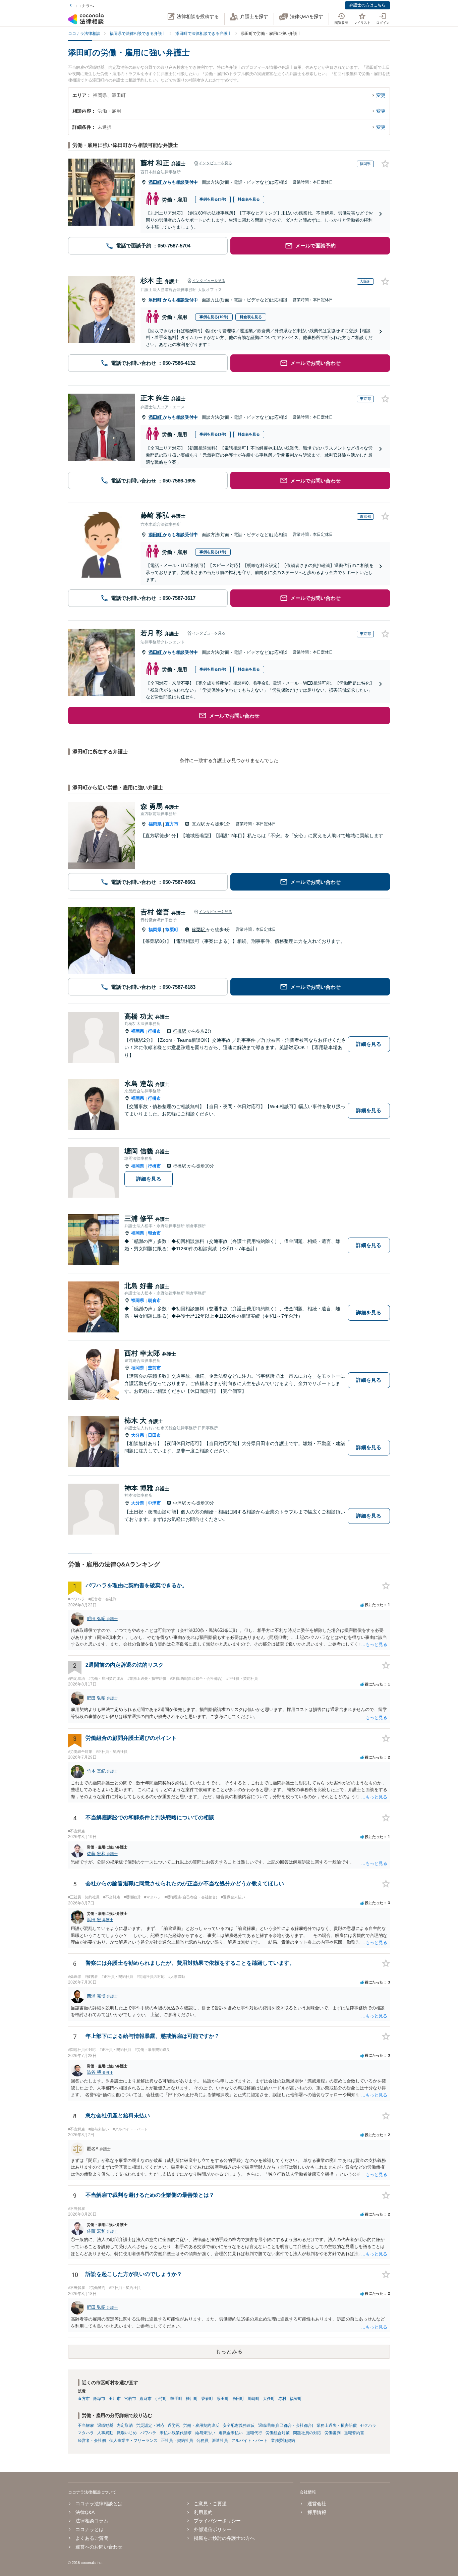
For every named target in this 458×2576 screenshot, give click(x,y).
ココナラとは (90, 2529)
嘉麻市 (146, 2399)
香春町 (207, 2399)
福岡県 (155, 824)
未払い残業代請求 (176, 2433)
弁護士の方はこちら (367, 5)
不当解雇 (86, 2425)
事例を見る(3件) (213, 199)
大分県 (138, 1435)
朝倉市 (154, 1233)
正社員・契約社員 (177, 2441)
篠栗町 (172, 930)
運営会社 (317, 2504)
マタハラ (86, 2433)
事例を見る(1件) (213, 434)
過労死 (174, 2425)
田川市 (115, 2399)
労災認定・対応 (150, 2425)
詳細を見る (369, 1044)
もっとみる (229, 2352)
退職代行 (254, 2433)
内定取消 (125, 2425)
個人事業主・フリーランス (133, 2441)
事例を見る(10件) (214, 317)
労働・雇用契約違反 (201, 2425)
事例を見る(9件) (213, 669)
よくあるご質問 (92, 2538)
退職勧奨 (105, 2425)
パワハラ (148, 2433)
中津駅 (180, 1503)
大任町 (269, 2399)
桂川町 (192, 2399)
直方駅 (199, 824)
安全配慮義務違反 (239, 2425)
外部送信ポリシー (213, 2529)
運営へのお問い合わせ (99, 2547)
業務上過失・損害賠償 (337, 2425)
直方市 (172, 824)
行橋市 (154, 1031)
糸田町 (238, 2399)
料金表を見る (249, 199)
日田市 (154, 1435)
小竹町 (161, 2399)
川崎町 (253, 2399)
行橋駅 (180, 1031)
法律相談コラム (92, 2521)
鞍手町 (176, 2399)
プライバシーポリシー (217, 2521)
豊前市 (154, 1368)
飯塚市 (99, 2399)
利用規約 (203, 2512)
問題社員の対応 (307, 2433)
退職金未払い (231, 2433)
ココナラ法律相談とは (99, 2504)
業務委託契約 (283, 2441)
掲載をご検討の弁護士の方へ (224, 2538)
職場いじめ (127, 2433)
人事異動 (105, 2433)
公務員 (203, 2441)
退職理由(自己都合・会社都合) (286, 2425)
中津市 (154, 1503)
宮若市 (130, 2399)
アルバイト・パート (249, 2441)
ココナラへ (84, 6)
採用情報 (317, 2512)
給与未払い (205, 2433)
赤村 (282, 2399)
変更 (381, 95)
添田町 (156, 182)
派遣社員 (220, 2441)
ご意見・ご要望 (210, 2504)
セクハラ (368, 2425)
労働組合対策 (278, 2433)
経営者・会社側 (92, 2441)
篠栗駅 (199, 930)
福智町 (296, 2399)
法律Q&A (85, 2512)
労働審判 (333, 2433)
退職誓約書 (354, 2433)
